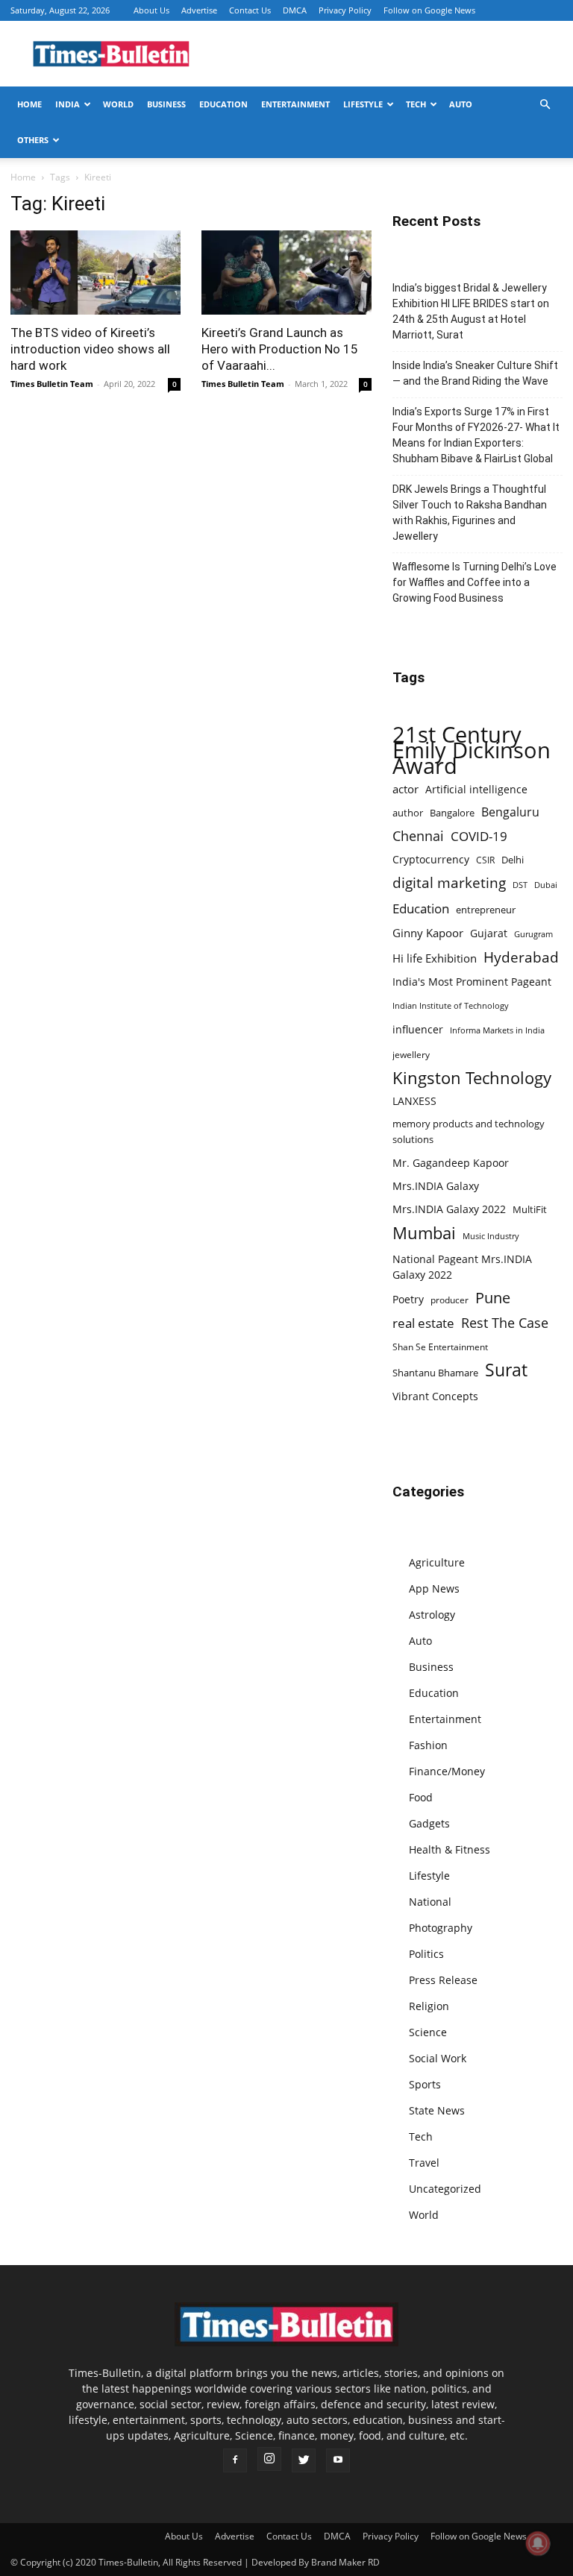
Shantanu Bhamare (435, 1373)
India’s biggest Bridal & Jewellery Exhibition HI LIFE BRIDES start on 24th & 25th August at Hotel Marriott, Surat (471, 311)
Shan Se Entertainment (440, 1347)
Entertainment (295, 104)
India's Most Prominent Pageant (472, 982)
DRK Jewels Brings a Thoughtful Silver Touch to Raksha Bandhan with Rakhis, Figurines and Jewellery (470, 513)
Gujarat (489, 933)
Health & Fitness (450, 1849)
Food (421, 1797)
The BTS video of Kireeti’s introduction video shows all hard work (90, 349)
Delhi (513, 860)
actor (406, 789)
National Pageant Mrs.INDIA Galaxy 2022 (462, 1267)
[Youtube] (338, 2460)
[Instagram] (269, 2459)
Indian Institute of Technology (451, 1006)
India (68, 104)
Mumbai (424, 1233)
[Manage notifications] (538, 2543)
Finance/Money (447, 1771)
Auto (461, 104)
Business (166, 104)
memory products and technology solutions (469, 1131)
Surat (506, 1370)
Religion (429, 2006)
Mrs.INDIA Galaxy (436, 1186)
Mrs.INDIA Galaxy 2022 (449, 1209)
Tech (416, 104)
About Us (151, 10)
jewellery (411, 1055)
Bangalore (452, 813)
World (118, 104)
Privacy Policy (345, 10)
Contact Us (250, 10)
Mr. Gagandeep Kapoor (451, 1163)
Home (29, 104)
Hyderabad (521, 957)
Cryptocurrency (431, 859)
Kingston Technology (472, 1078)
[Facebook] (235, 2460)
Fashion (428, 1745)
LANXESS (414, 1101)
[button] (545, 105)
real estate (423, 1323)
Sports (425, 2084)
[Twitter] (304, 2460)
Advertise (199, 10)
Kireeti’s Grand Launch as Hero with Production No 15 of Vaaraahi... (280, 349)
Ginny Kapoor (428, 933)
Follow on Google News (429, 10)
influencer (418, 1029)
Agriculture (437, 1562)
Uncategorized (445, 2189)
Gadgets (429, 1823)
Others (33, 140)
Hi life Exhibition (435, 958)
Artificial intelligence (476, 789)
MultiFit (530, 1209)
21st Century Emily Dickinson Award (472, 750)
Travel (424, 2163)
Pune (493, 1298)
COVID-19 (479, 836)
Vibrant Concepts (435, 1396)
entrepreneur (486, 910)
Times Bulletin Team (52, 384)
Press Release (443, 1980)
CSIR (485, 860)
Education (223, 104)
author (408, 813)
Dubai (546, 885)
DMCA (295, 10)
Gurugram (533, 934)
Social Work (438, 2058)
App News (434, 1588)
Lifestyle (363, 104)
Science (428, 2032)
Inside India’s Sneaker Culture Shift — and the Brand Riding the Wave (475, 373)
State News (437, 2110)
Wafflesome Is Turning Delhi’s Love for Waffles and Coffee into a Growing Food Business (475, 582)
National (430, 1902)
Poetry (408, 1299)
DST (520, 885)
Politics (426, 1954)
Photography (441, 1928)
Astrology (432, 1615)
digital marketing (449, 883)
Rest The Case (505, 1323)
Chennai (418, 836)
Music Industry (491, 1236)
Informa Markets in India (497, 1030)
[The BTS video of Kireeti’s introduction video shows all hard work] (95, 273)
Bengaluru (510, 812)
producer (450, 1300)
